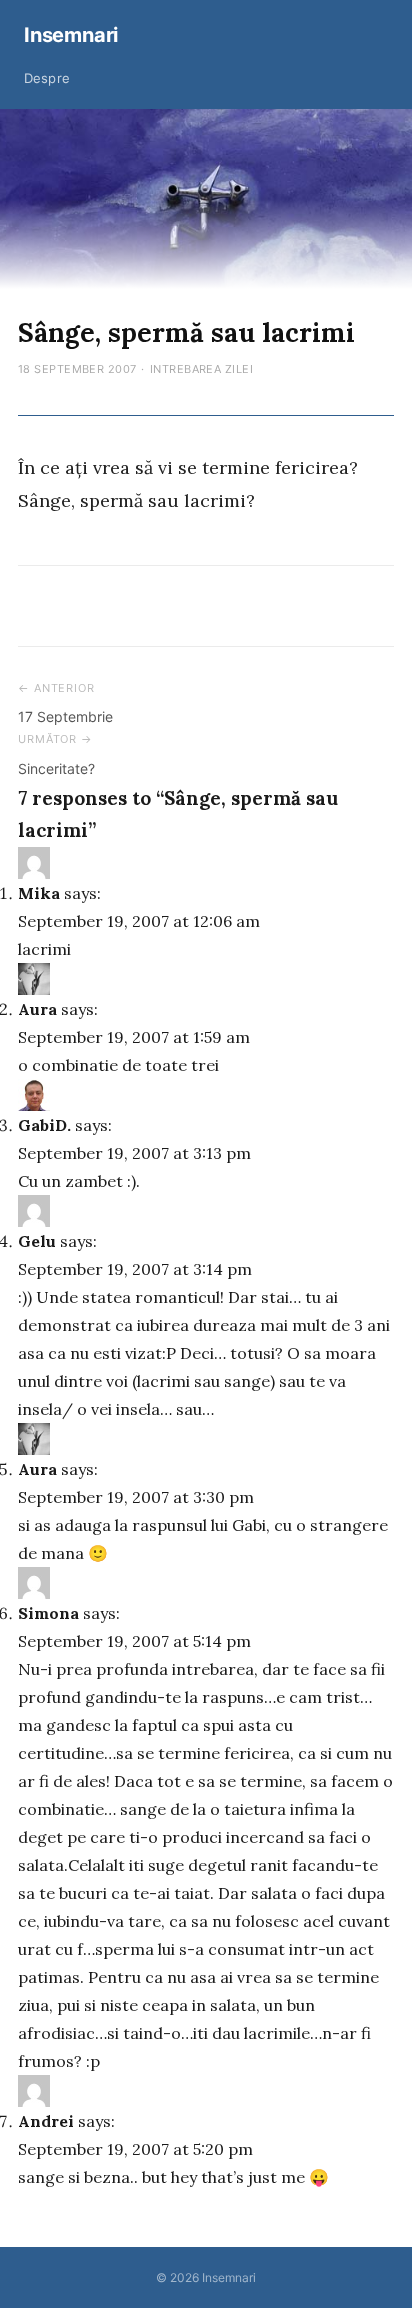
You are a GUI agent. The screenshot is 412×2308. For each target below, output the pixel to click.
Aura (37, 1009)
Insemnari (71, 35)
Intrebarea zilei (201, 369)
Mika (39, 893)
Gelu (37, 1241)
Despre (47, 78)
